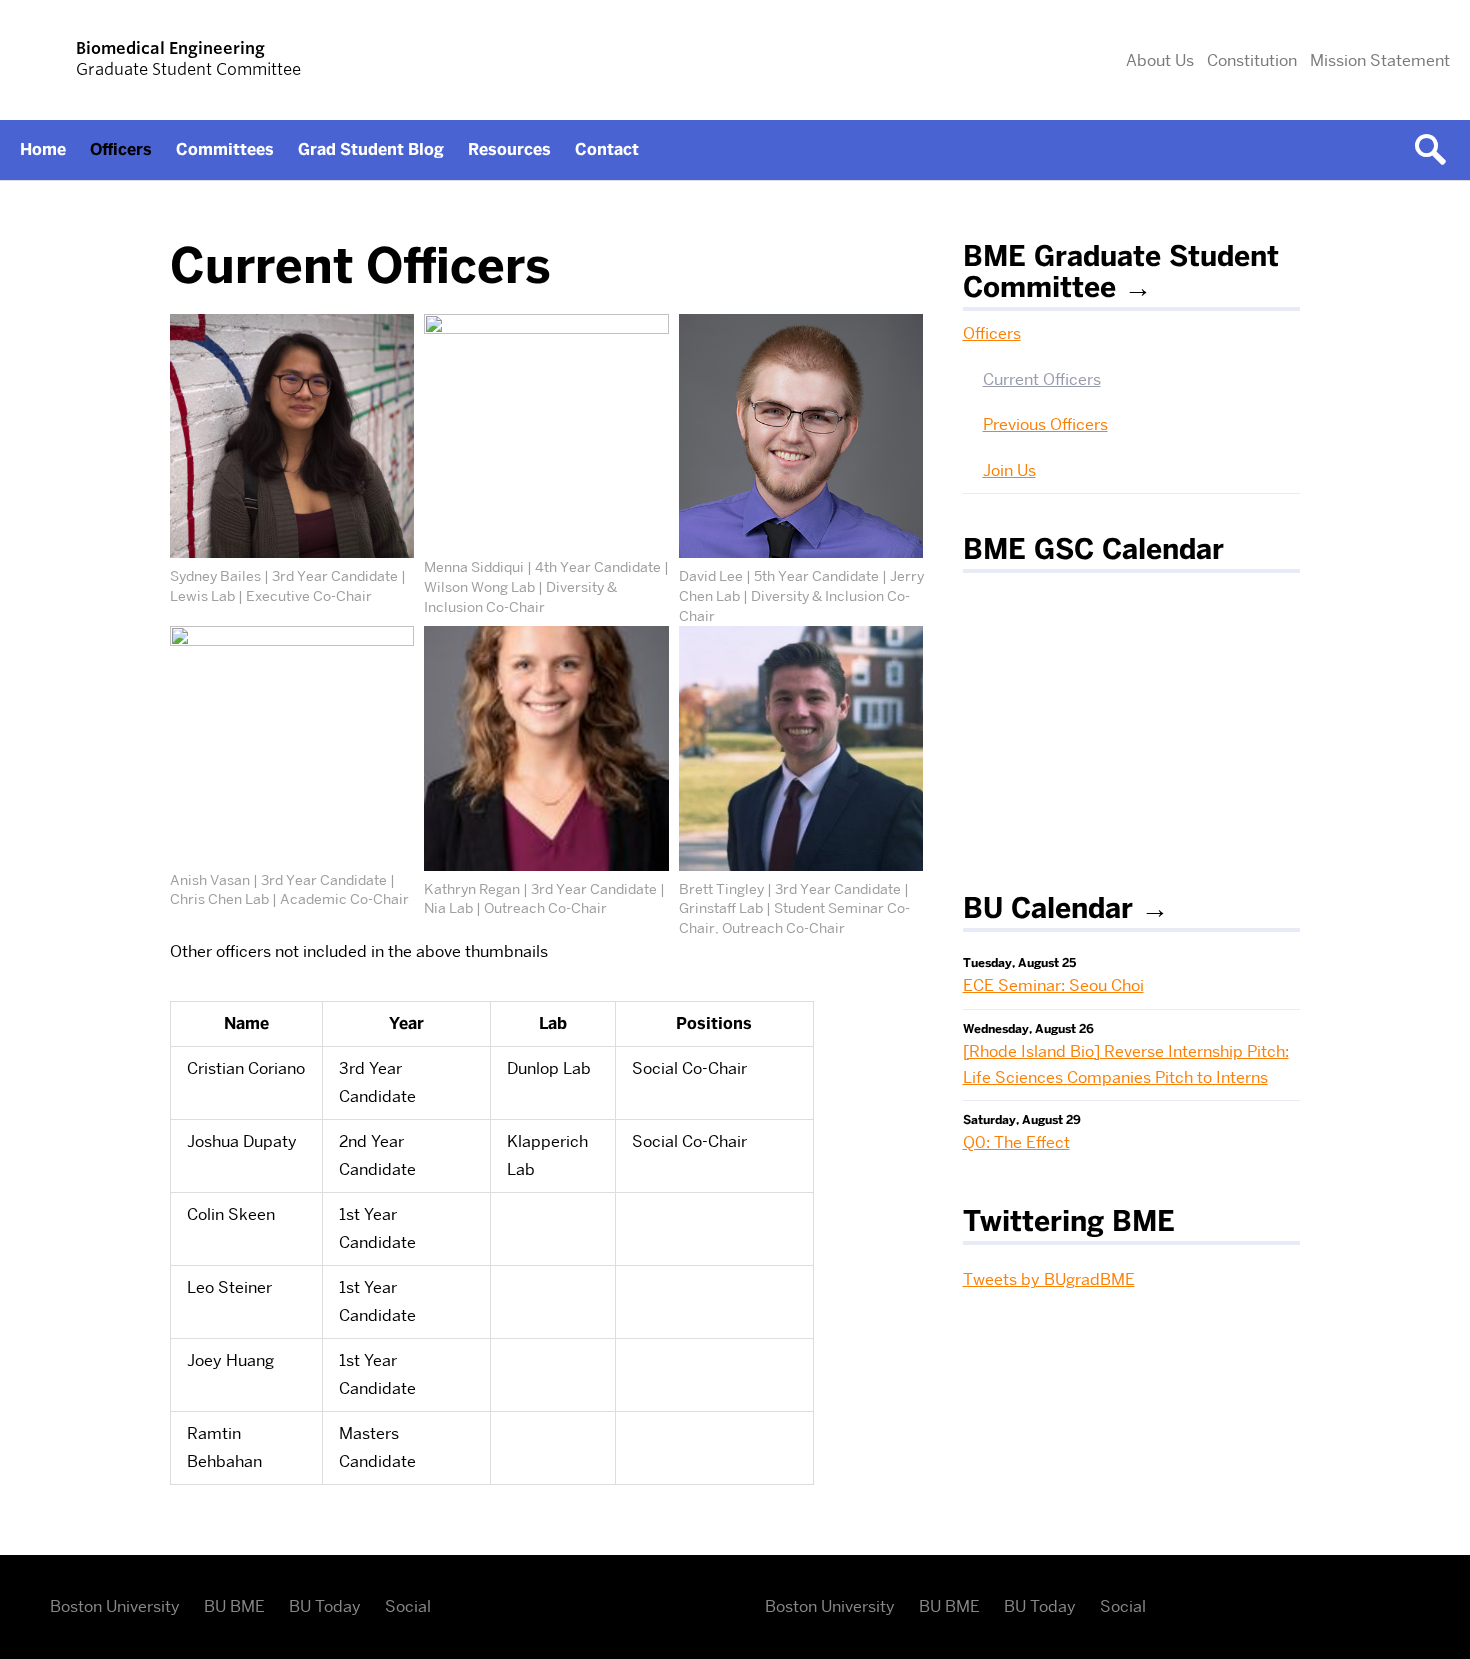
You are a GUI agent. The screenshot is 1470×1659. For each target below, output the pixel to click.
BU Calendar (1048, 908)
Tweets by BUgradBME (1049, 1279)
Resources (509, 149)
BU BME (234, 1606)
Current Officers (1042, 379)
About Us (1160, 60)
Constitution (1252, 60)
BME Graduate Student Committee (1121, 271)
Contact (607, 149)
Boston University (115, 1606)
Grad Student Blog (371, 149)
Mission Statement (1380, 60)
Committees (225, 149)
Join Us (1009, 470)
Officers (121, 149)
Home (43, 149)
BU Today (325, 1606)
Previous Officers (1045, 424)
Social (408, 1606)
